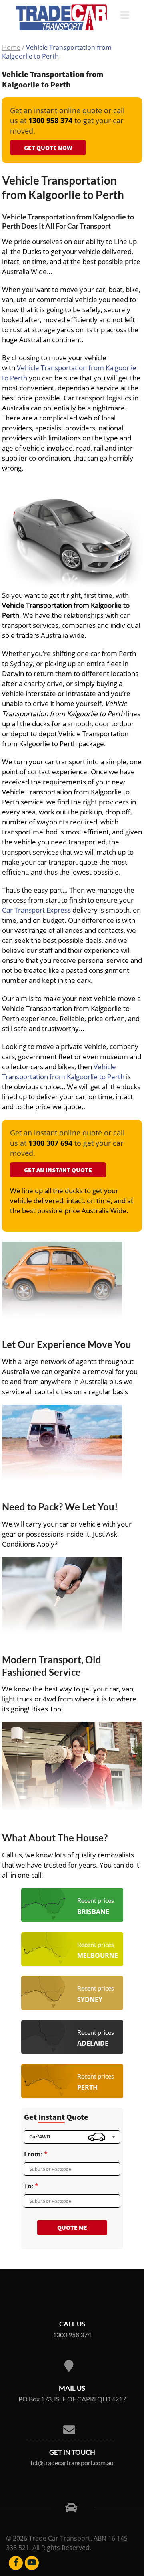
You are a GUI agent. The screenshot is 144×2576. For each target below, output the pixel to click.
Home (11, 47)
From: (33, 2154)
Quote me (72, 2227)
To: (29, 2186)
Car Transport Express (36, 910)
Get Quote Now (48, 148)
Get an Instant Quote (58, 1170)
